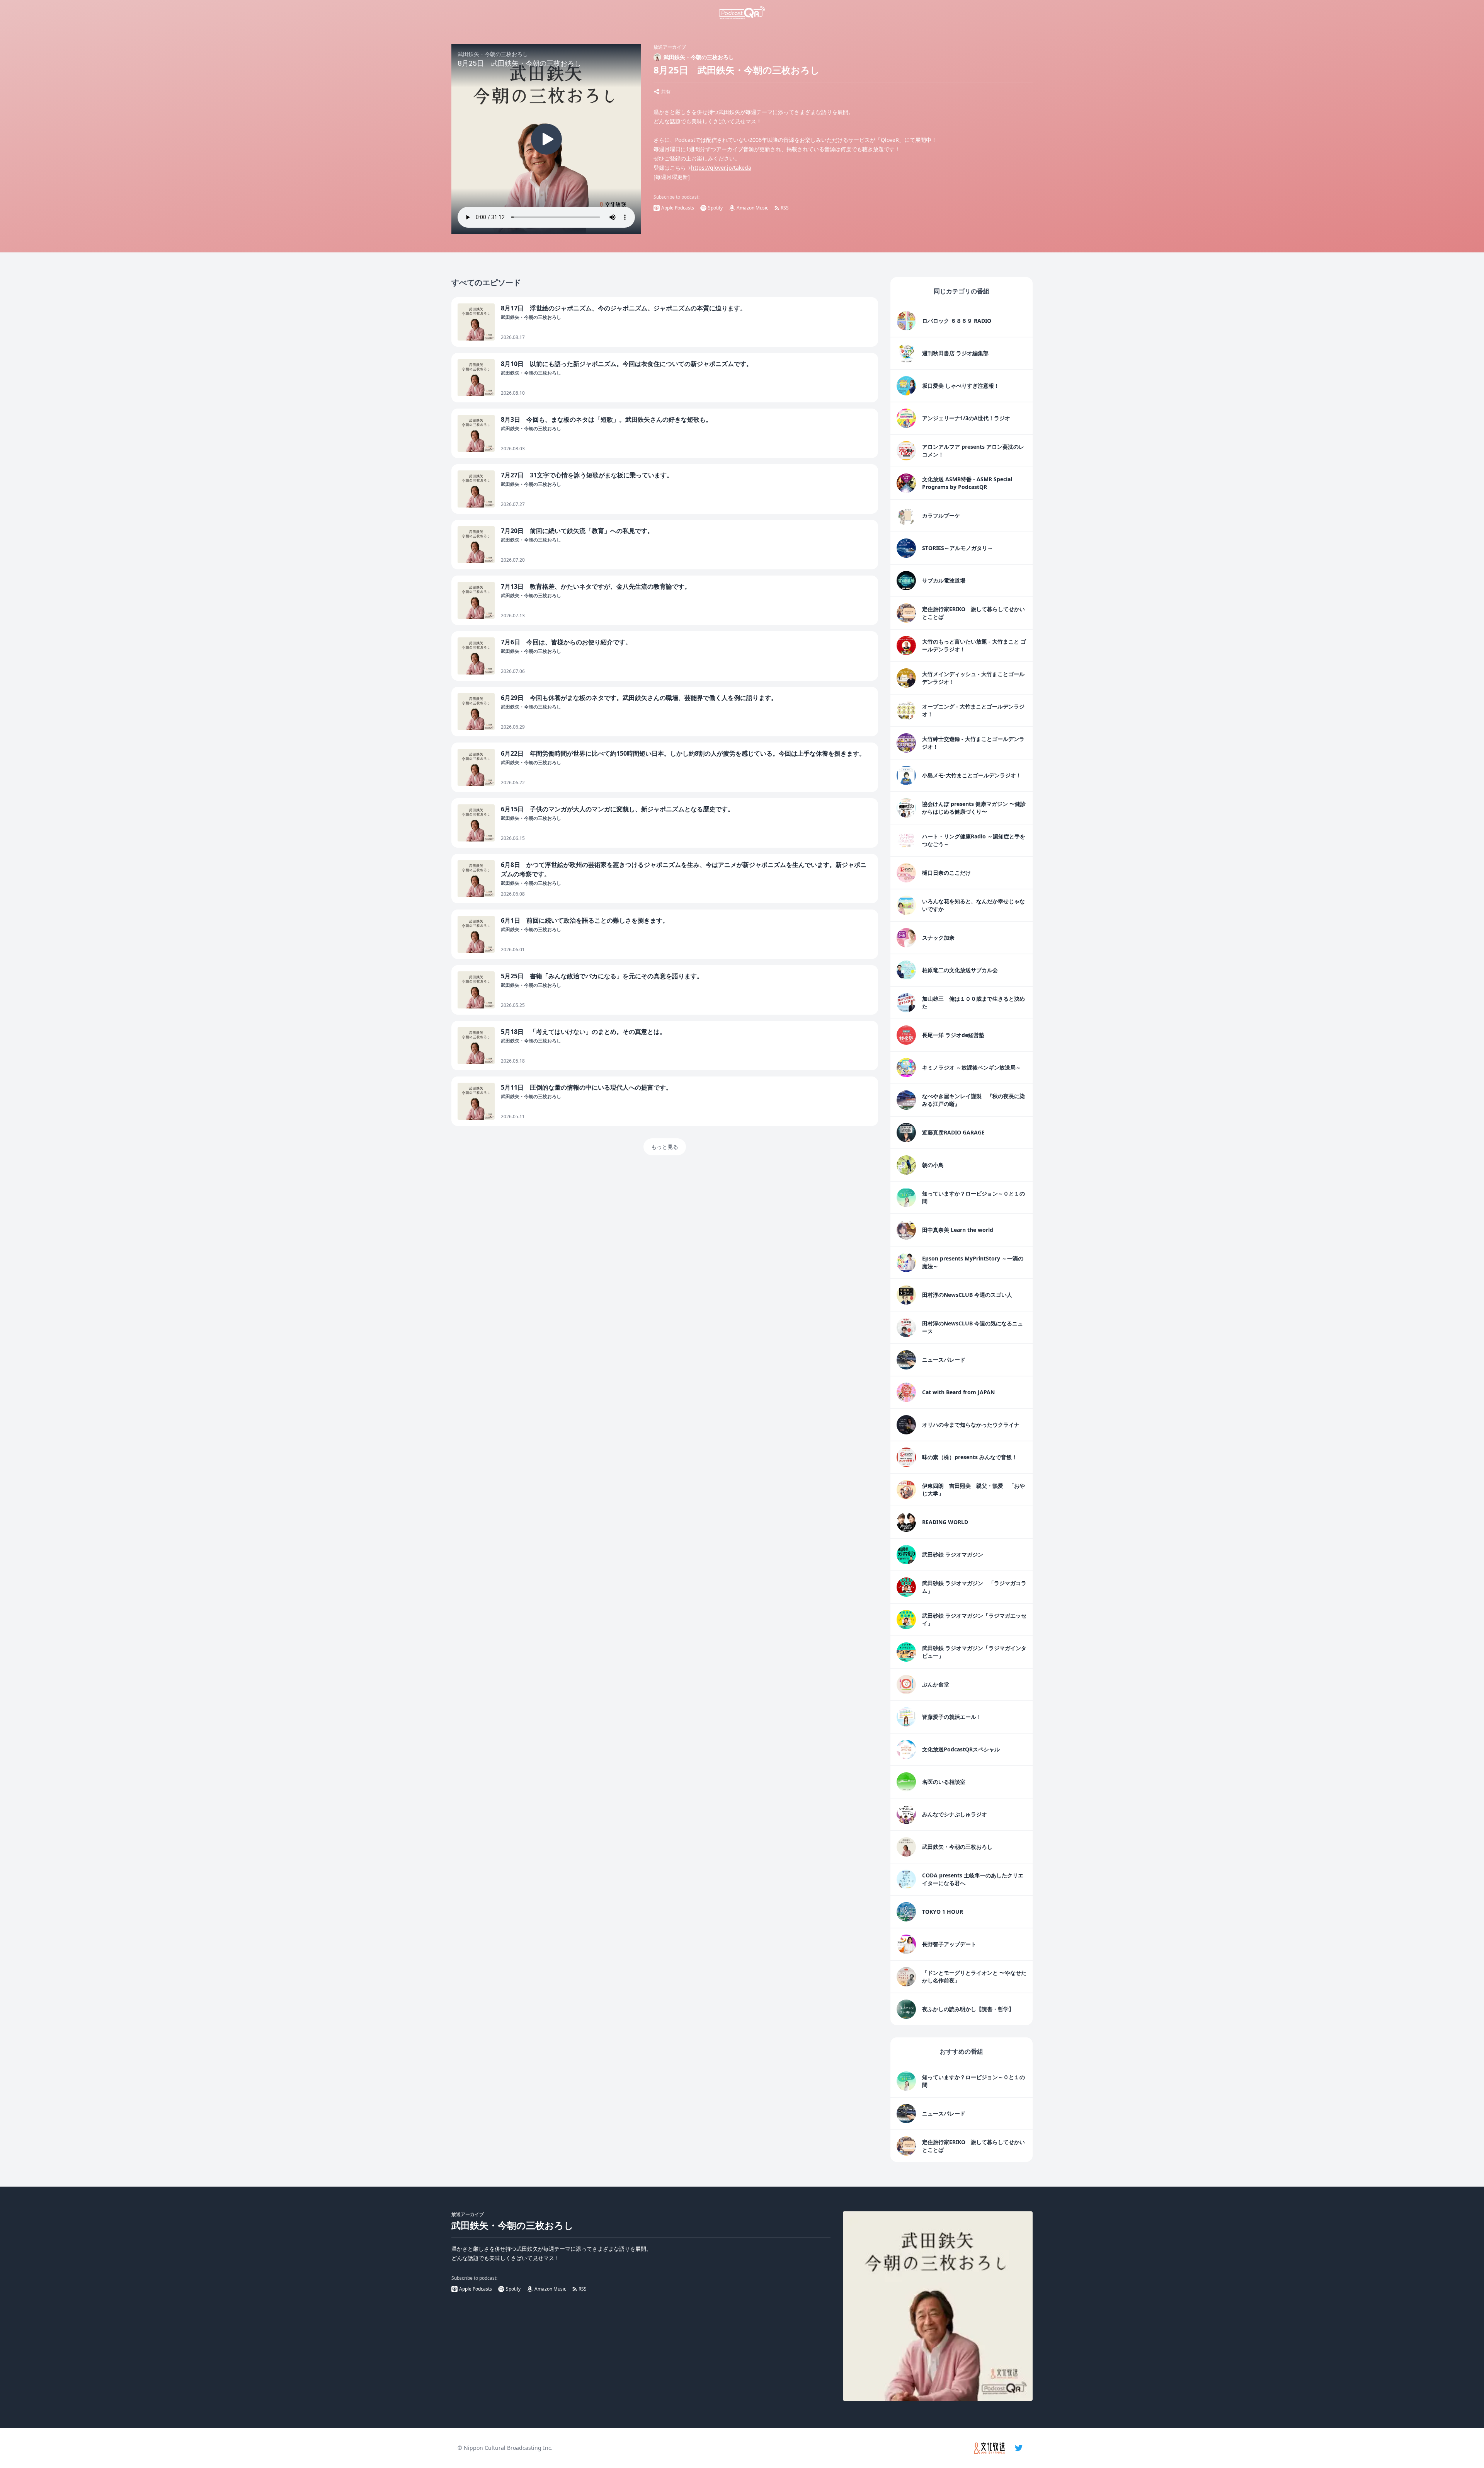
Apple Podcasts (678, 208)
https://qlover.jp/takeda (721, 168)
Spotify (715, 208)
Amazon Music (752, 208)
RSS (785, 208)
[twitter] (1019, 2448)
